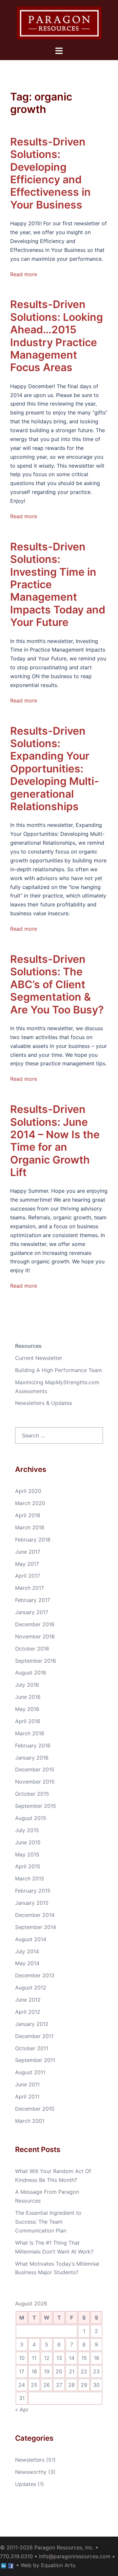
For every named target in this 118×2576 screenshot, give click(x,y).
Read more (24, 274)
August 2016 (31, 1673)
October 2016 (32, 1649)
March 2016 (30, 1733)
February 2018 (33, 1540)
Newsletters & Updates (44, 1403)
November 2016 (35, 1636)
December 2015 (35, 1769)
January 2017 (32, 1612)
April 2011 (27, 2097)
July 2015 (27, 1830)
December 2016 (35, 1624)
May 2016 (27, 1709)
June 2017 (28, 1552)
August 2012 (31, 1988)
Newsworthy (31, 2472)
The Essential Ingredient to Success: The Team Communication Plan (48, 2222)
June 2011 (27, 2084)
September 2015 (36, 1806)
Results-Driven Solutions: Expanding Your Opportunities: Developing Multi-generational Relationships (55, 769)
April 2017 (28, 1576)
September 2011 (35, 2060)
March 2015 (30, 1878)
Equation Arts (58, 2565)
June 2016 (28, 1697)
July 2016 (27, 1685)
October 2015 (32, 1794)
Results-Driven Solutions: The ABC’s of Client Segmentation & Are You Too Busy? (57, 984)
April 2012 (28, 2012)
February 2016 (33, 1745)
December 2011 (34, 2036)
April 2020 (28, 1491)
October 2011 (32, 2048)
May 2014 (27, 1963)
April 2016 (28, 1721)
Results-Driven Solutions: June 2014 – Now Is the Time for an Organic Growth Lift (55, 1141)
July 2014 (27, 1951)
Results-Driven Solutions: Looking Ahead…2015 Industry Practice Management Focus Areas (57, 336)
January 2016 (32, 1758)
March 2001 (30, 2121)
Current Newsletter (39, 1358)
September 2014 (36, 1927)
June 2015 (28, 1842)
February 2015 (33, 1891)
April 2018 (28, 1515)
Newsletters (30, 2460)
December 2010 (35, 2109)
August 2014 (31, 1939)
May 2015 (27, 1854)
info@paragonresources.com (75, 2556)
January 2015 (32, 1903)
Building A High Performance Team (59, 1370)
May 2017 (27, 1564)
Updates (26, 2484)
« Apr (22, 2409)
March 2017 (29, 1588)
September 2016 (36, 1661)
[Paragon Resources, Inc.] (59, 22)
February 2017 (33, 1600)
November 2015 (35, 1782)
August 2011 (30, 2072)
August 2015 (31, 1818)
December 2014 (35, 1915)
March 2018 (30, 1527)
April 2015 (28, 1866)
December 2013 (35, 1975)
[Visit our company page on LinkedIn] (4, 2565)
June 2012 (28, 2000)
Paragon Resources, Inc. (64, 2547)
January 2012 (32, 2024)
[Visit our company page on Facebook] (11, 2565)
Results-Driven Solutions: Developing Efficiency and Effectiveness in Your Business (50, 173)
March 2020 (30, 1503)
